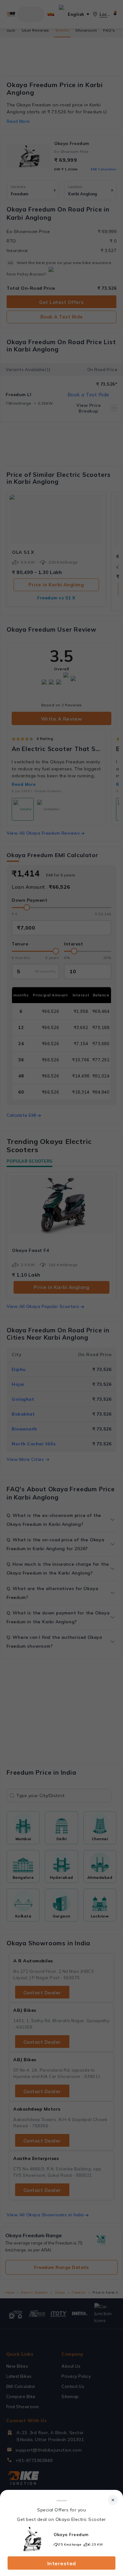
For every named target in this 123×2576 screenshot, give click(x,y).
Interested (62, 2563)
